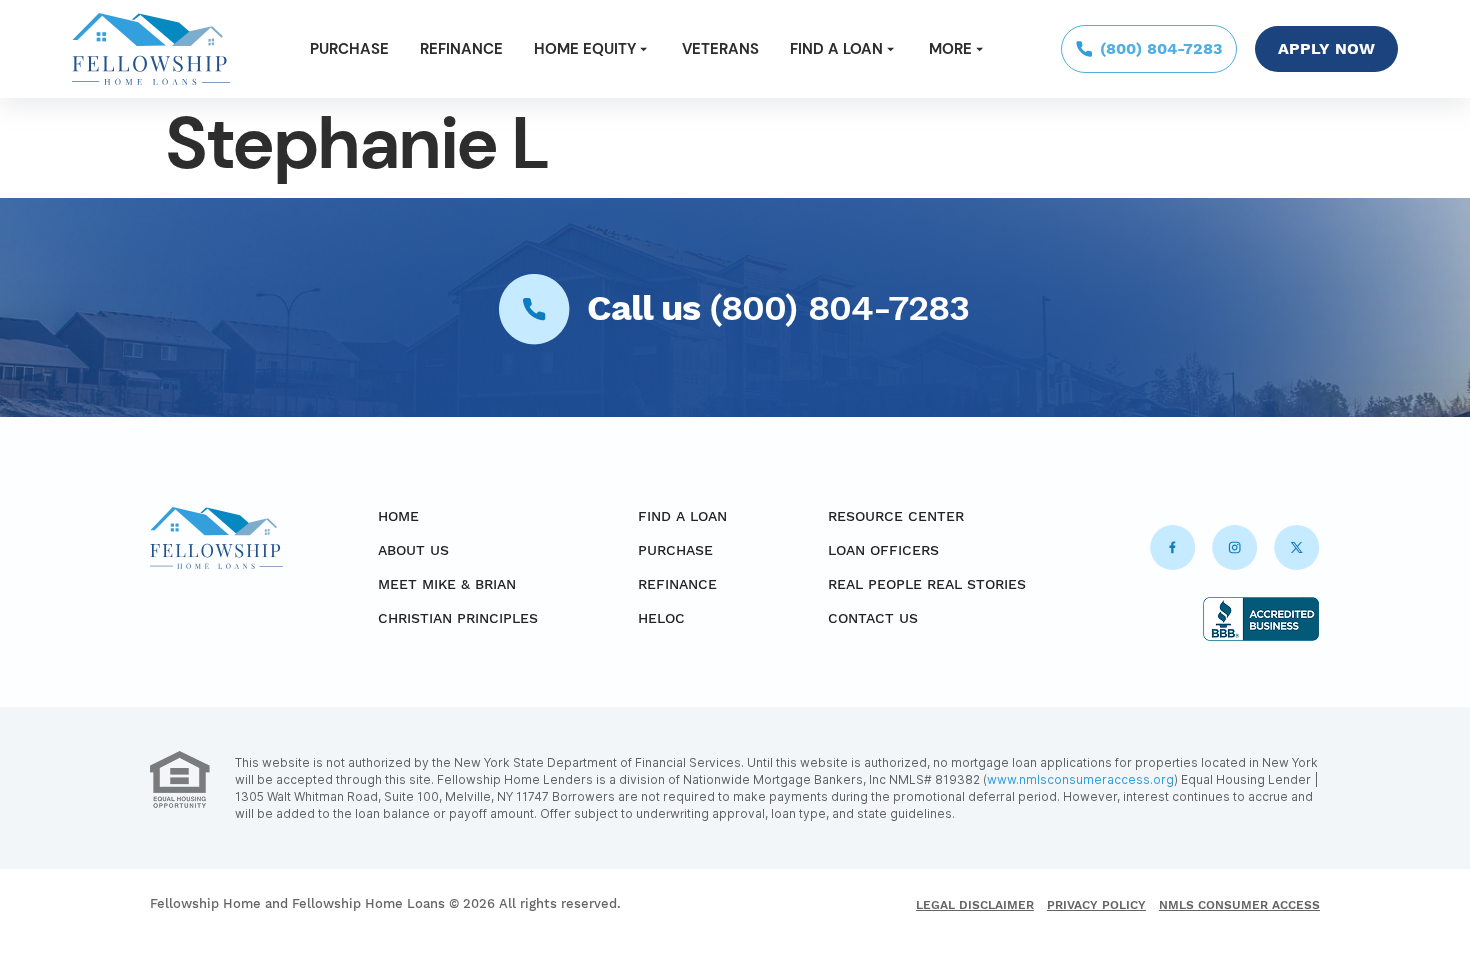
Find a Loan (836, 49)
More (950, 49)
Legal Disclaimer (975, 905)
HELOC (661, 618)
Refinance (461, 49)
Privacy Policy (1096, 905)
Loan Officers (883, 550)
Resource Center (896, 516)
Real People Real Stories (927, 584)
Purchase (349, 49)
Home (398, 516)
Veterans (720, 49)
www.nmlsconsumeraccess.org (1080, 779)
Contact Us (873, 618)
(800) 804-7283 (839, 308)
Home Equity (585, 49)
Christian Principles (458, 618)
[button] (592, 49)
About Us (413, 550)
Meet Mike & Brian (447, 584)
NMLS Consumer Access (1239, 905)
